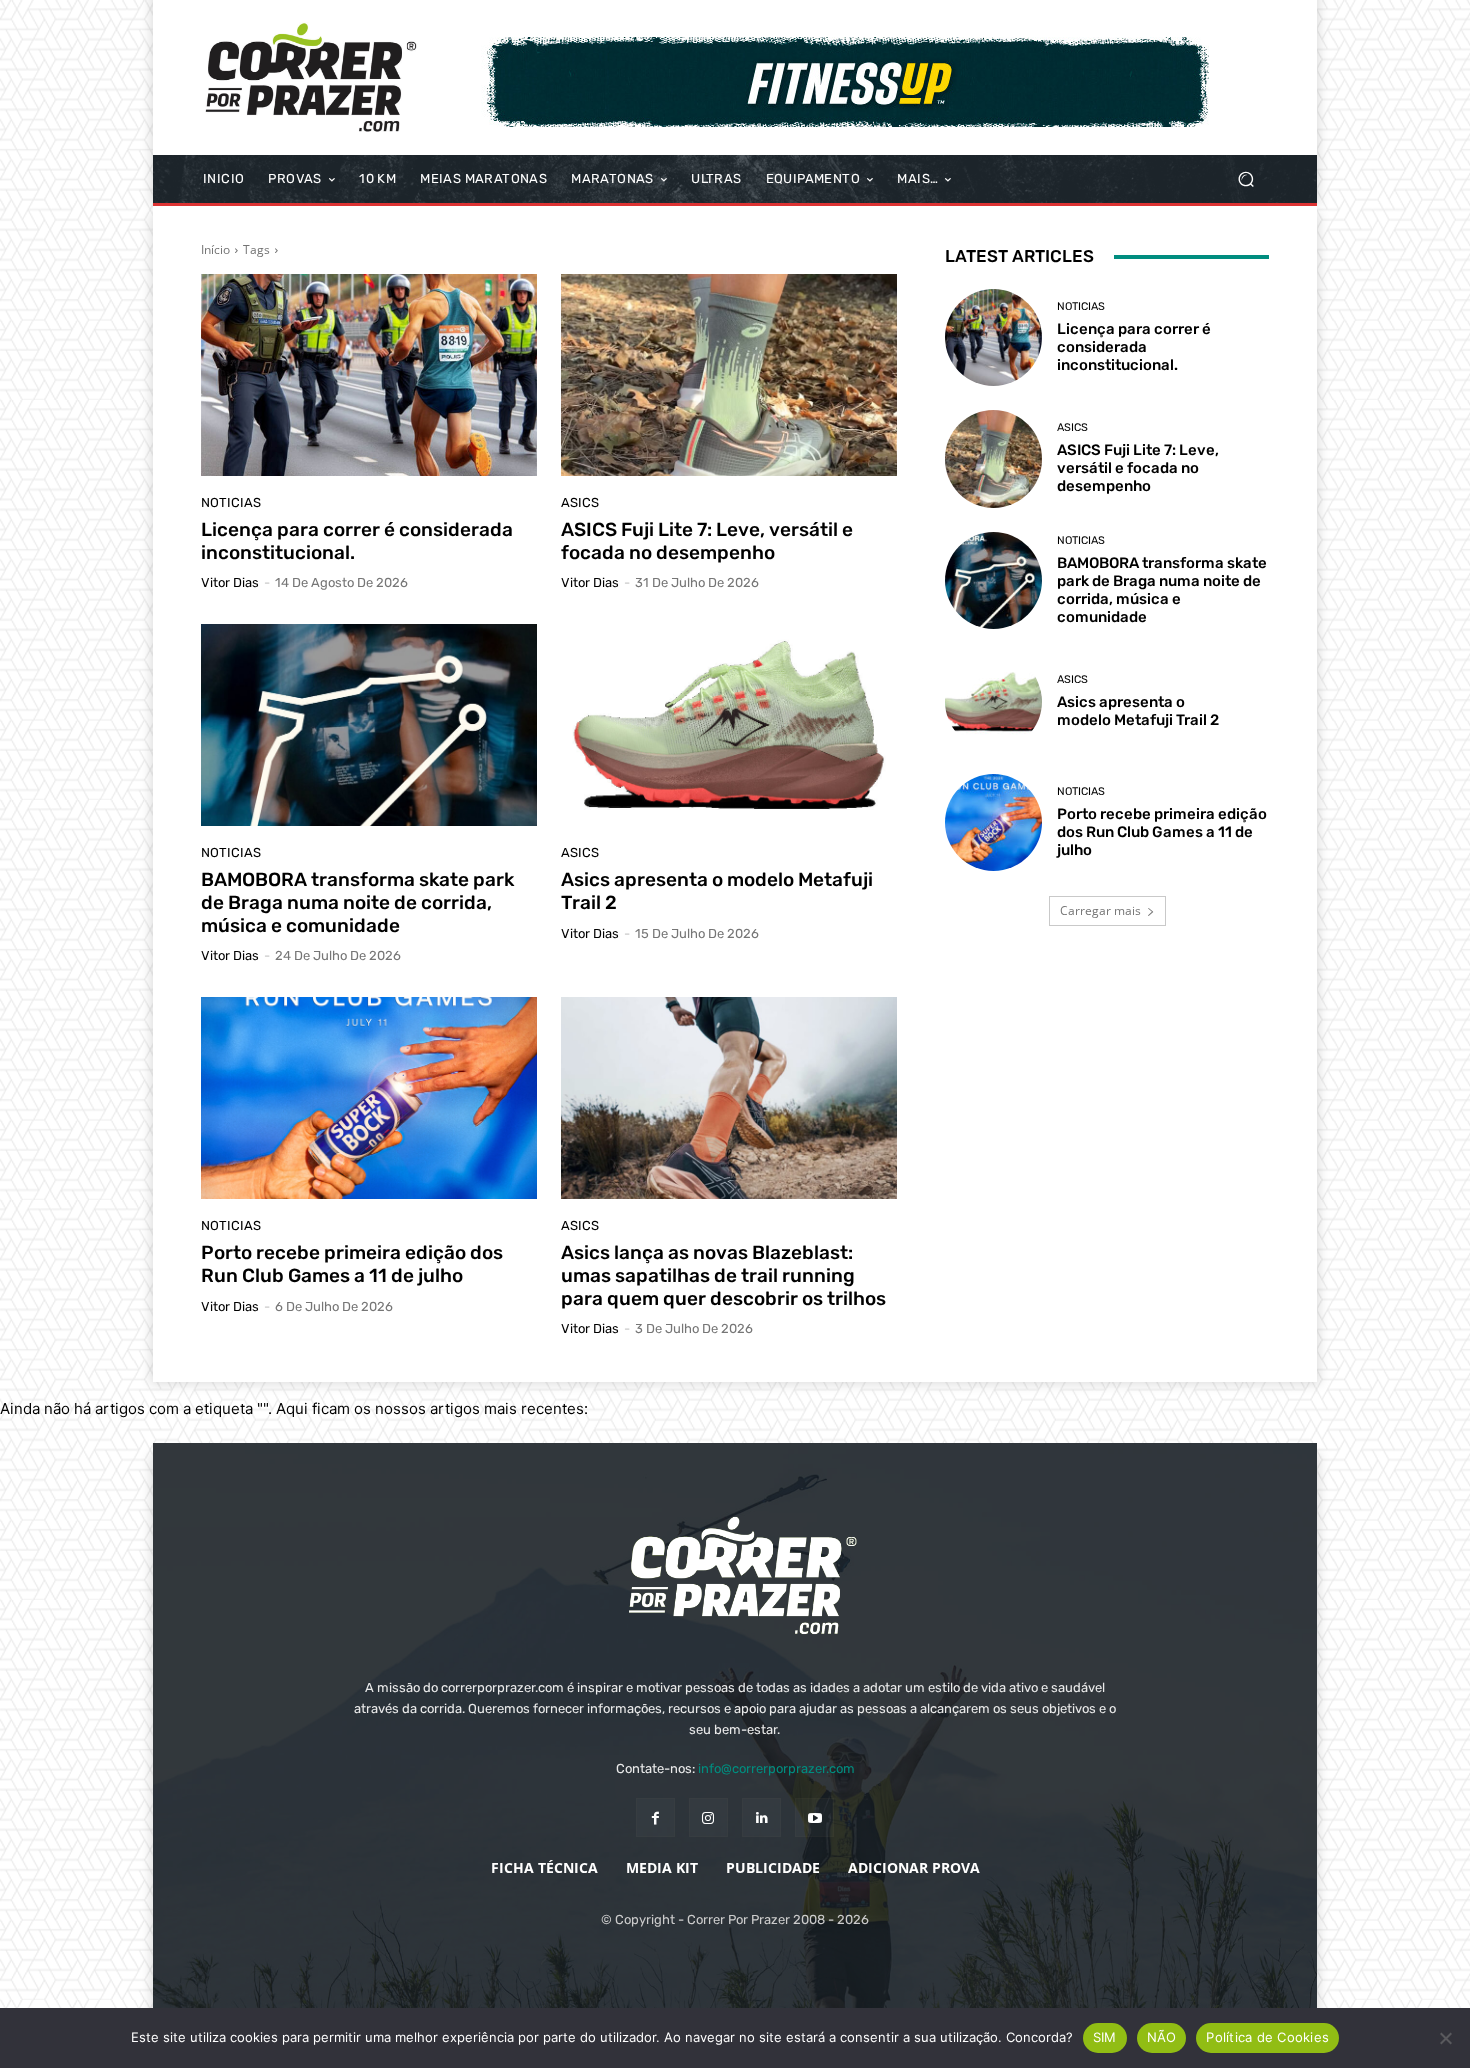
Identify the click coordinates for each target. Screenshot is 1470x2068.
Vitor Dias (230, 582)
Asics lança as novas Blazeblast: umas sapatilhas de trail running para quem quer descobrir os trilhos (723, 1275)
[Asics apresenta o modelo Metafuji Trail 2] (729, 725)
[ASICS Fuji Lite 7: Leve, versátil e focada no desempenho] (729, 375)
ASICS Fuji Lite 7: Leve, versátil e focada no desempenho (707, 541)
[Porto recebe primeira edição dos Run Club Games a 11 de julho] (369, 1098)
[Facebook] (655, 1817)
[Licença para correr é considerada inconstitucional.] (369, 375)
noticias (231, 502)
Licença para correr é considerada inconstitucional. (357, 541)
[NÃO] (1445, 2038)
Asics (580, 502)
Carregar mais (1100, 910)
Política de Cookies (1267, 2037)
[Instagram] (708, 1817)
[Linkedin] (761, 1817)
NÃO (1162, 2037)
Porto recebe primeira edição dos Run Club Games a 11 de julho (352, 1264)
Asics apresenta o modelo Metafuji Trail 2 (717, 891)
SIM (1105, 2037)
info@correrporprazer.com (776, 1768)
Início (215, 249)
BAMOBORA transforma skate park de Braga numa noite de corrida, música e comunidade (357, 902)
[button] (1245, 179)
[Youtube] (814, 1817)
